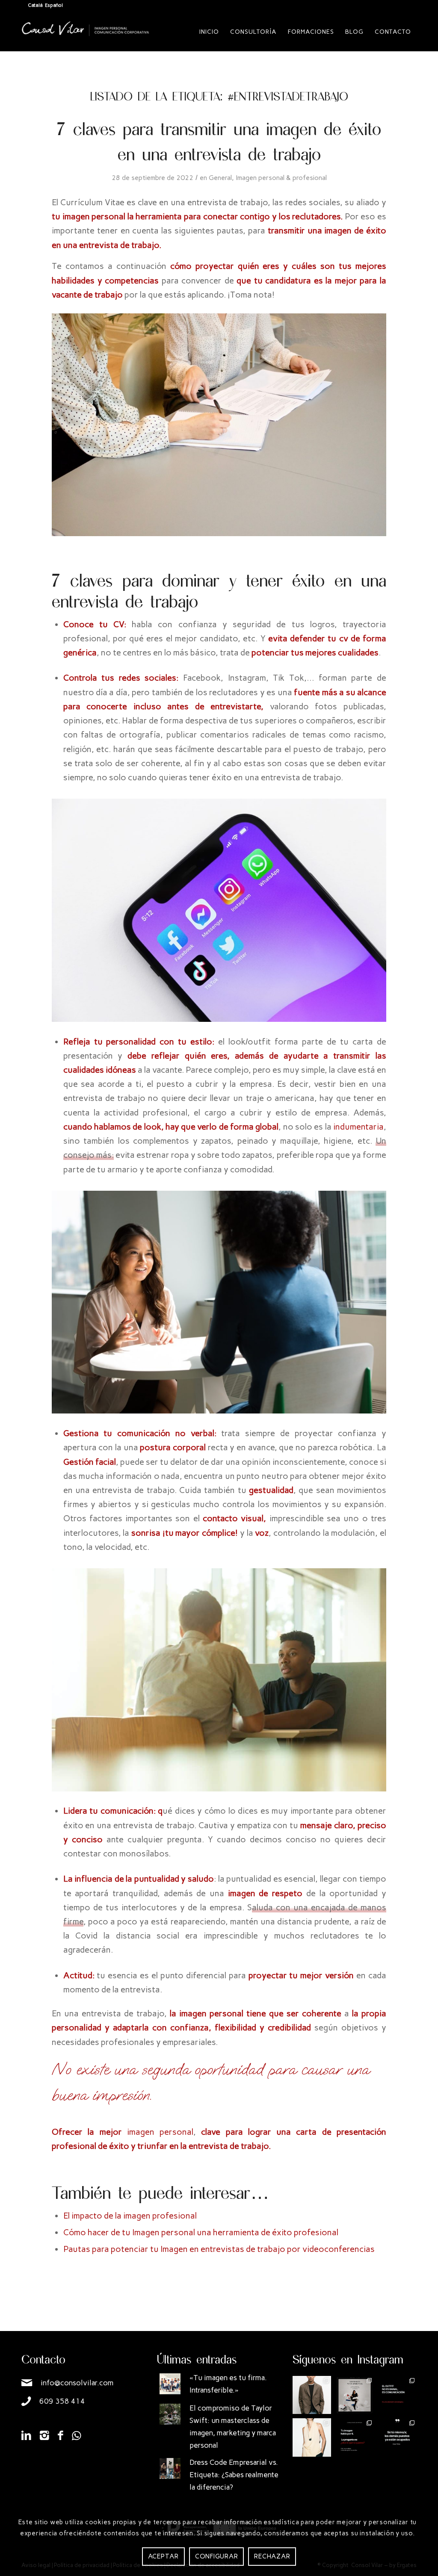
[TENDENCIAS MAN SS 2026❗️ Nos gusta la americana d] (312, 2395)
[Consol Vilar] (86, 38)
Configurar (217, 2556)
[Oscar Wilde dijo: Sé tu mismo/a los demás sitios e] (397, 2437)
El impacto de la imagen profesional (131, 2216)
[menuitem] (209, 32)
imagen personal (160, 2132)
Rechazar (272, 2556)
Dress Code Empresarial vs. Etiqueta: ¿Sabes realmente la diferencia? (234, 2475)
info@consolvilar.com (77, 2383)
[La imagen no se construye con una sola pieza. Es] (355, 2395)
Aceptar (163, 2556)
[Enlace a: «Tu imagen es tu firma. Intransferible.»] (170, 2384)
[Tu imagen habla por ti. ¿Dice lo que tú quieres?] (355, 2437)
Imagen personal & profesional (281, 178)
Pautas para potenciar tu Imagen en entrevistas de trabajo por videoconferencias (219, 2249)
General (220, 178)
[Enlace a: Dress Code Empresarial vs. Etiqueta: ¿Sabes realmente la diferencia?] (170, 2468)
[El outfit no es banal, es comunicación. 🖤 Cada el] (397, 2395)
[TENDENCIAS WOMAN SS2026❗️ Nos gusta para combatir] (312, 2437)
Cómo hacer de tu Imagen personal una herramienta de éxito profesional (202, 2232)
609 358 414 (62, 2401)
